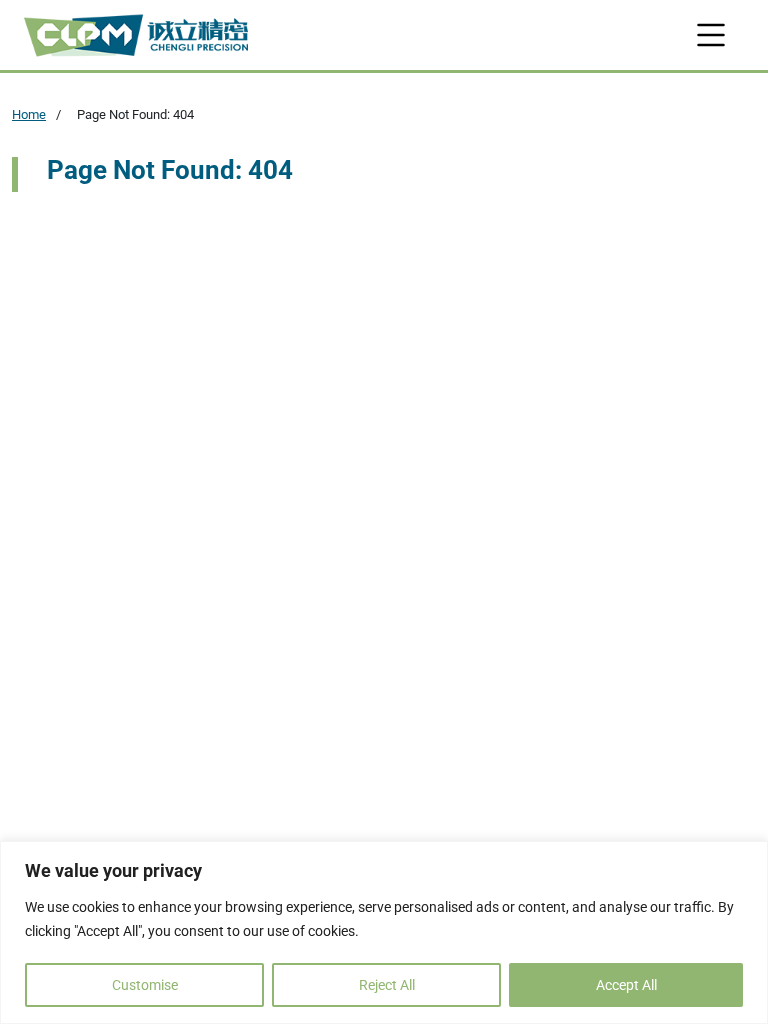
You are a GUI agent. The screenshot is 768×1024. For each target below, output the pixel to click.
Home (29, 114)
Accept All (626, 985)
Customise (145, 985)
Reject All (387, 985)
